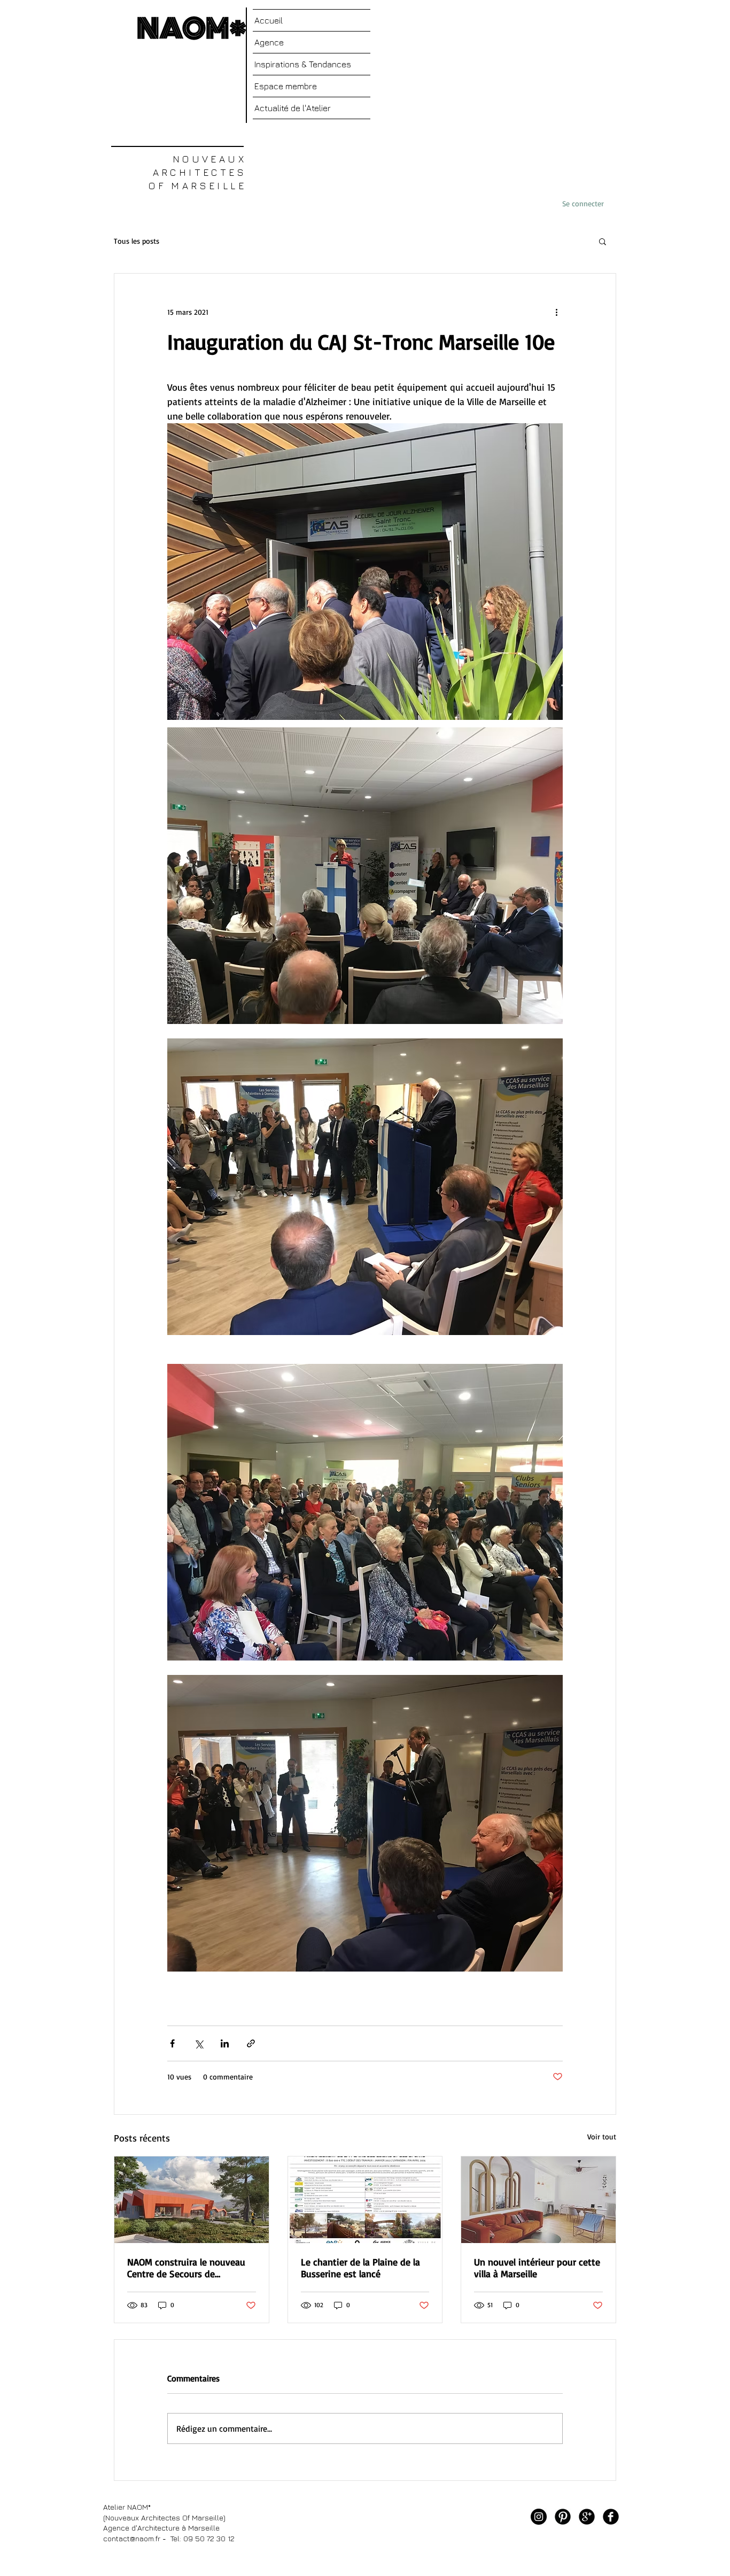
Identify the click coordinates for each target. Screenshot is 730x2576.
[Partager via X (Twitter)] (199, 2043)
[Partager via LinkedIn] (225, 2043)
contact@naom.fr (132, 2538)
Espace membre (286, 86)
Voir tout (602, 2136)
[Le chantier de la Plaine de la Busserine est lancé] (365, 2200)
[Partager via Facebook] (172, 2043)
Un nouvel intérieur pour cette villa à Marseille (537, 2268)
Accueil (269, 20)
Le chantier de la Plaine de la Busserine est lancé (360, 2268)
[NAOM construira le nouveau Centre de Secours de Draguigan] (192, 2200)
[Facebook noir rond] (611, 2517)
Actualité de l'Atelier (293, 108)
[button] (603, 241)
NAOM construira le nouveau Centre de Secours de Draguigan (186, 2268)
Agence (269, 42)
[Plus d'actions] (556, 312)
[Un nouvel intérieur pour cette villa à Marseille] (538, 2200)
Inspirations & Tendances (303, 64)
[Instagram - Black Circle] (539, 2517)
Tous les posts (137, 241)
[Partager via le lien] (251, 2043)
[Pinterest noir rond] (563, 2517)
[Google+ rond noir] (587, 2517)
